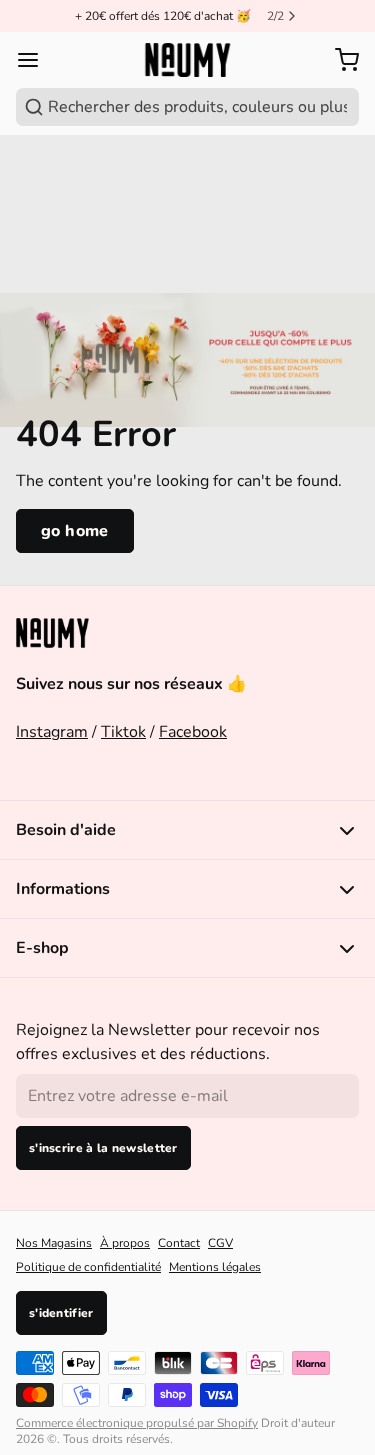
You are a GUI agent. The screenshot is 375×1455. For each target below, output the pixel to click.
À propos (125, 1243)
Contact (179, 1243)
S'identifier (61, 1313)
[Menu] (36, 60)
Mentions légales (215, 1267)
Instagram (52, 732)
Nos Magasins (54, 1243)
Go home (75, 531)
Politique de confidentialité (88, 1267)
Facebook (193, 732)
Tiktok (123, 732)
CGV (220, 1243)
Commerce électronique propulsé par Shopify (137, 1423)
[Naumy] (187, 60)
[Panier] (343, 60)
